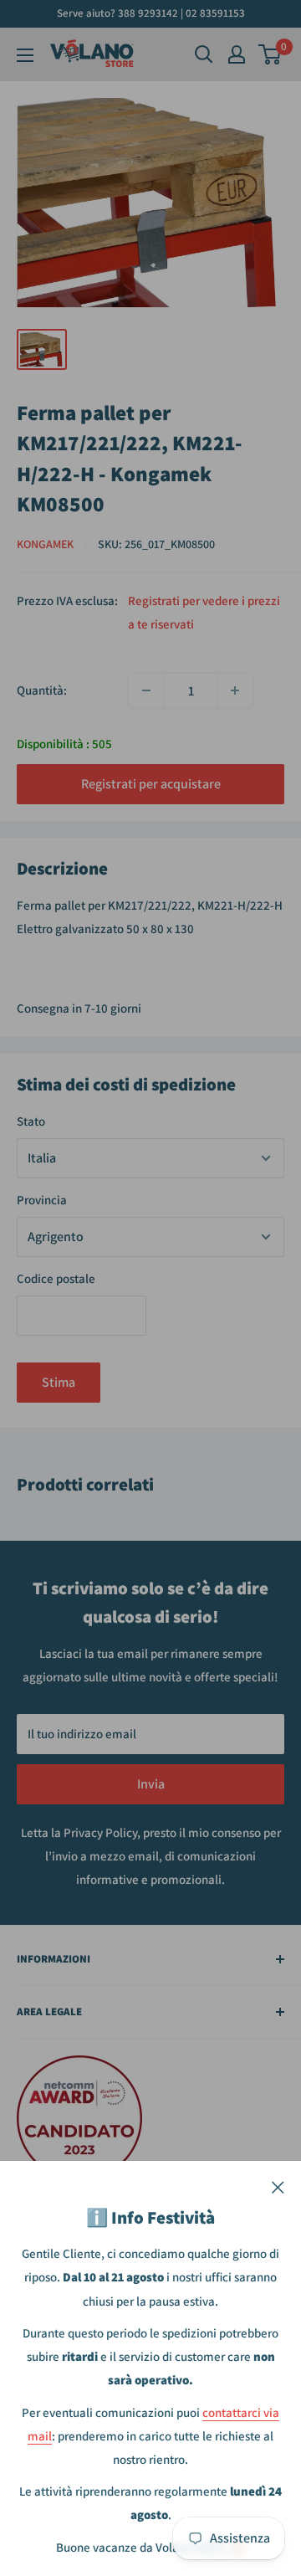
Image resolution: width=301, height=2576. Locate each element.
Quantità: (42, 690)
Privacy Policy (100, 1832)
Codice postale (56, 1278)
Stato (31, 1121)
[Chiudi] (278, 2186)
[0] (270, 54)
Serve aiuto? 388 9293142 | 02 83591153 (151, 13)
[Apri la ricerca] (204, 54)
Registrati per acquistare (151, 784)
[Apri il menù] (25, 55)
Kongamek (45, 544)
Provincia (42, 1200)
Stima (59, 1382)
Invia (151, 1784)
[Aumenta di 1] (235, 690)
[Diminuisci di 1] (146, 690)
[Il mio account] (237, 54)
